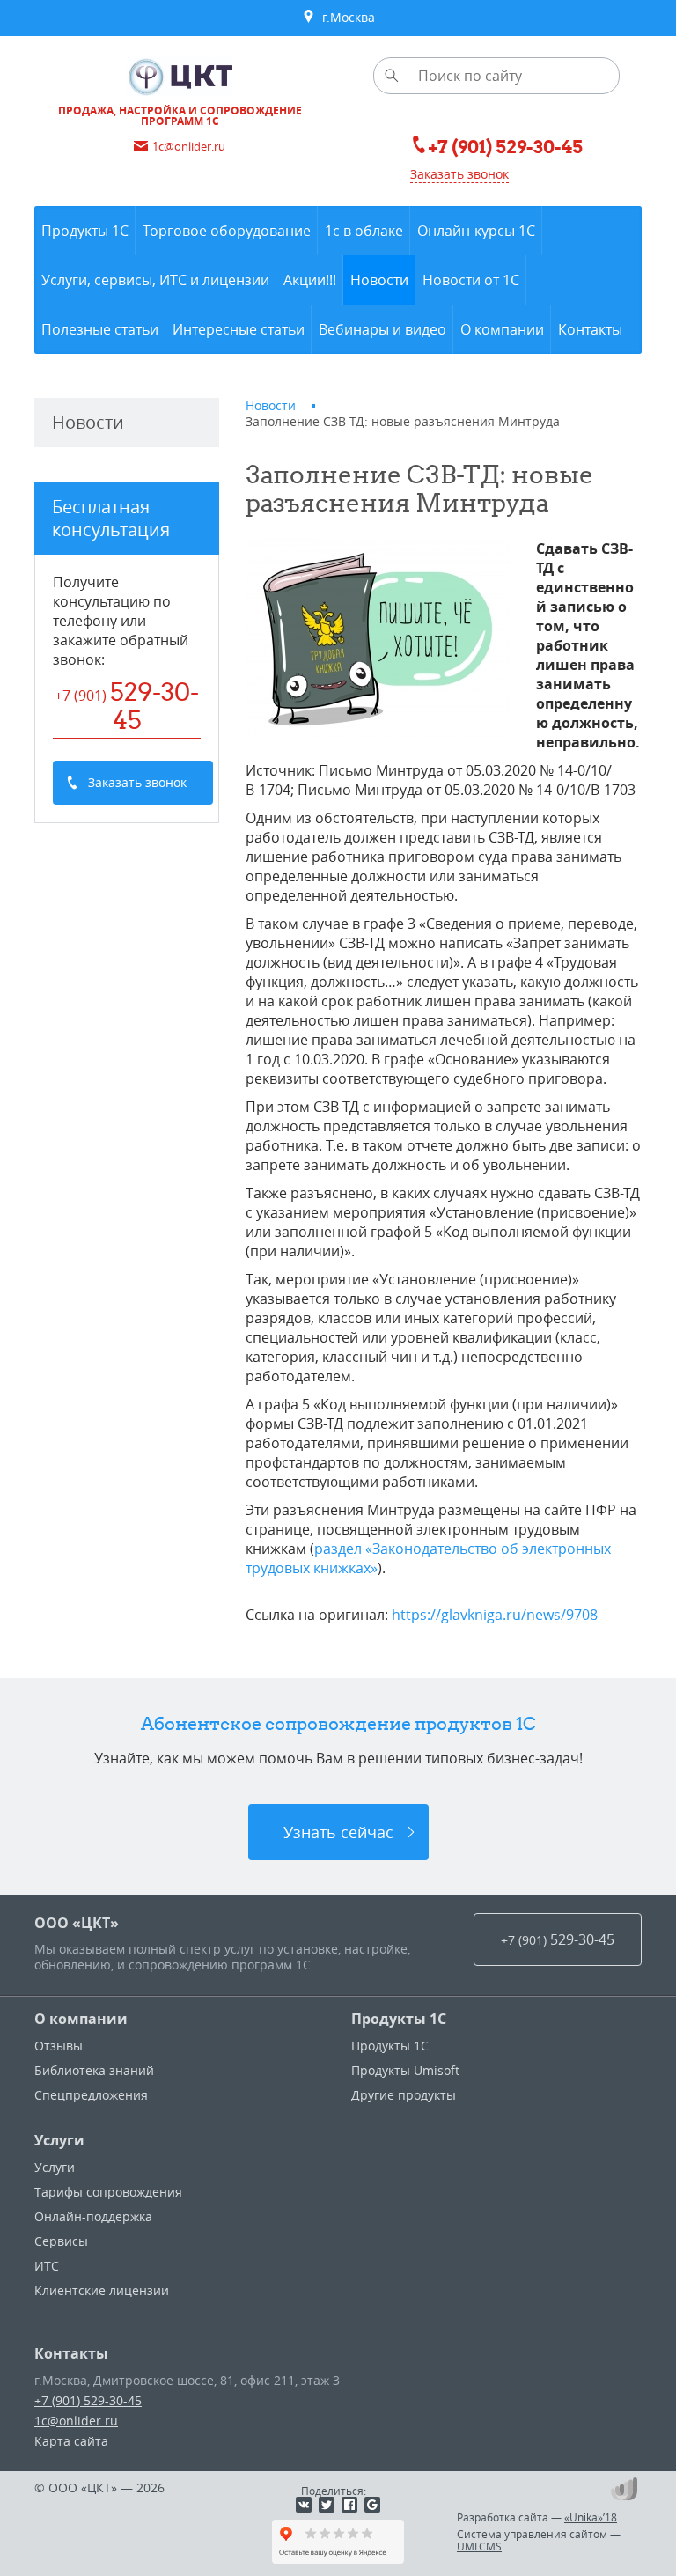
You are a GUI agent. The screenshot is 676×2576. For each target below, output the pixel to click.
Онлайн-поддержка (93, 2216)
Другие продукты (404, 2095)
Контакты (71, 2353)
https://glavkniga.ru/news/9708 (495, 1615)
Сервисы (61, 2241)
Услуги (59, 2140)
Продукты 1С (399, 2019)
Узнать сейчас (338, 1832)
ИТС (47, 2266)
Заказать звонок (459, 174)
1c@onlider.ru (76, 2421)
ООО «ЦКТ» (77, 1923)
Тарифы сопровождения (108, 2192)
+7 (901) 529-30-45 (88, 2400)
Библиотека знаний (94, 2070)
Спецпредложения (91, 2095)
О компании (81, 2019)
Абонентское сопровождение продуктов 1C (338, 1723)
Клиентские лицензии (102, 2290)
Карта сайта (71, 2441)
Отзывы (59, 2046)
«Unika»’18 (591, 2517)
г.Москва (345, 17)
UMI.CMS (479, 2546)
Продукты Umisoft (405, 2070)
